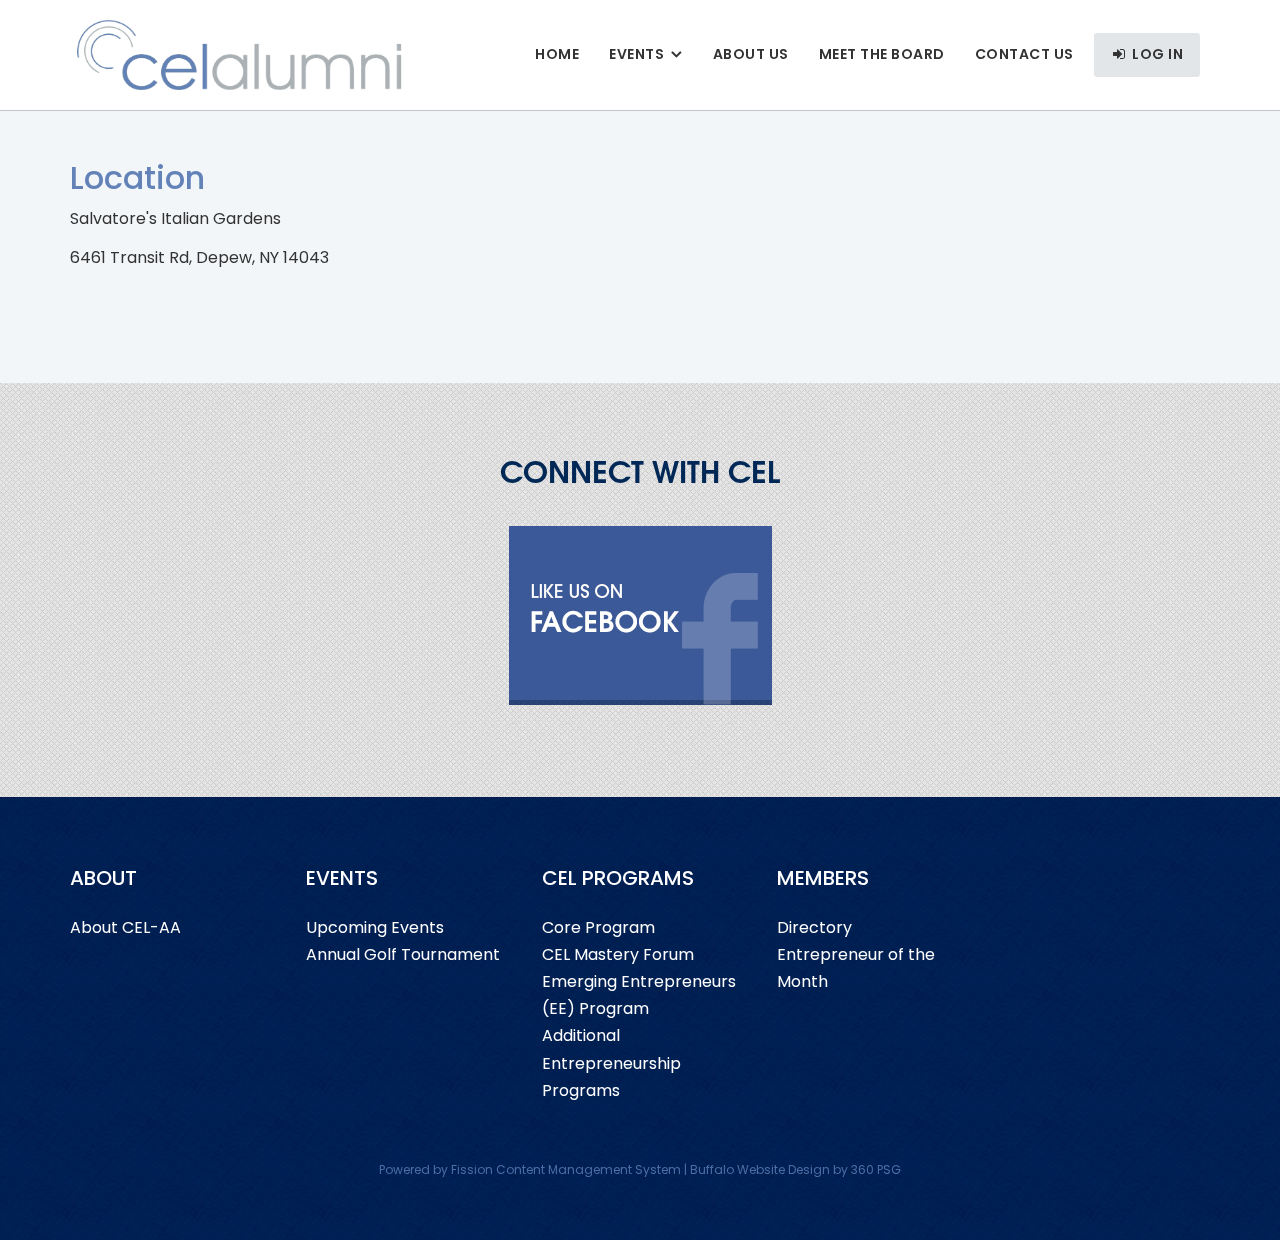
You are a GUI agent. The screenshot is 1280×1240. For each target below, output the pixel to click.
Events (636, 54)
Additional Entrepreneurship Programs (611, 1062)
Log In (1156, 54)
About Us (751, 54)
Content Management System (588, 1169)
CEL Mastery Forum (618, 954)
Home (557, 54)
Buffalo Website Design (760, 1169)
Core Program (598, 927)
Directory (814, 927)
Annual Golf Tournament (403, 954)
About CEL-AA (125, 927)
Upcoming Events (375, 927)
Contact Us (1024, 54)
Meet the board (882, 54)
